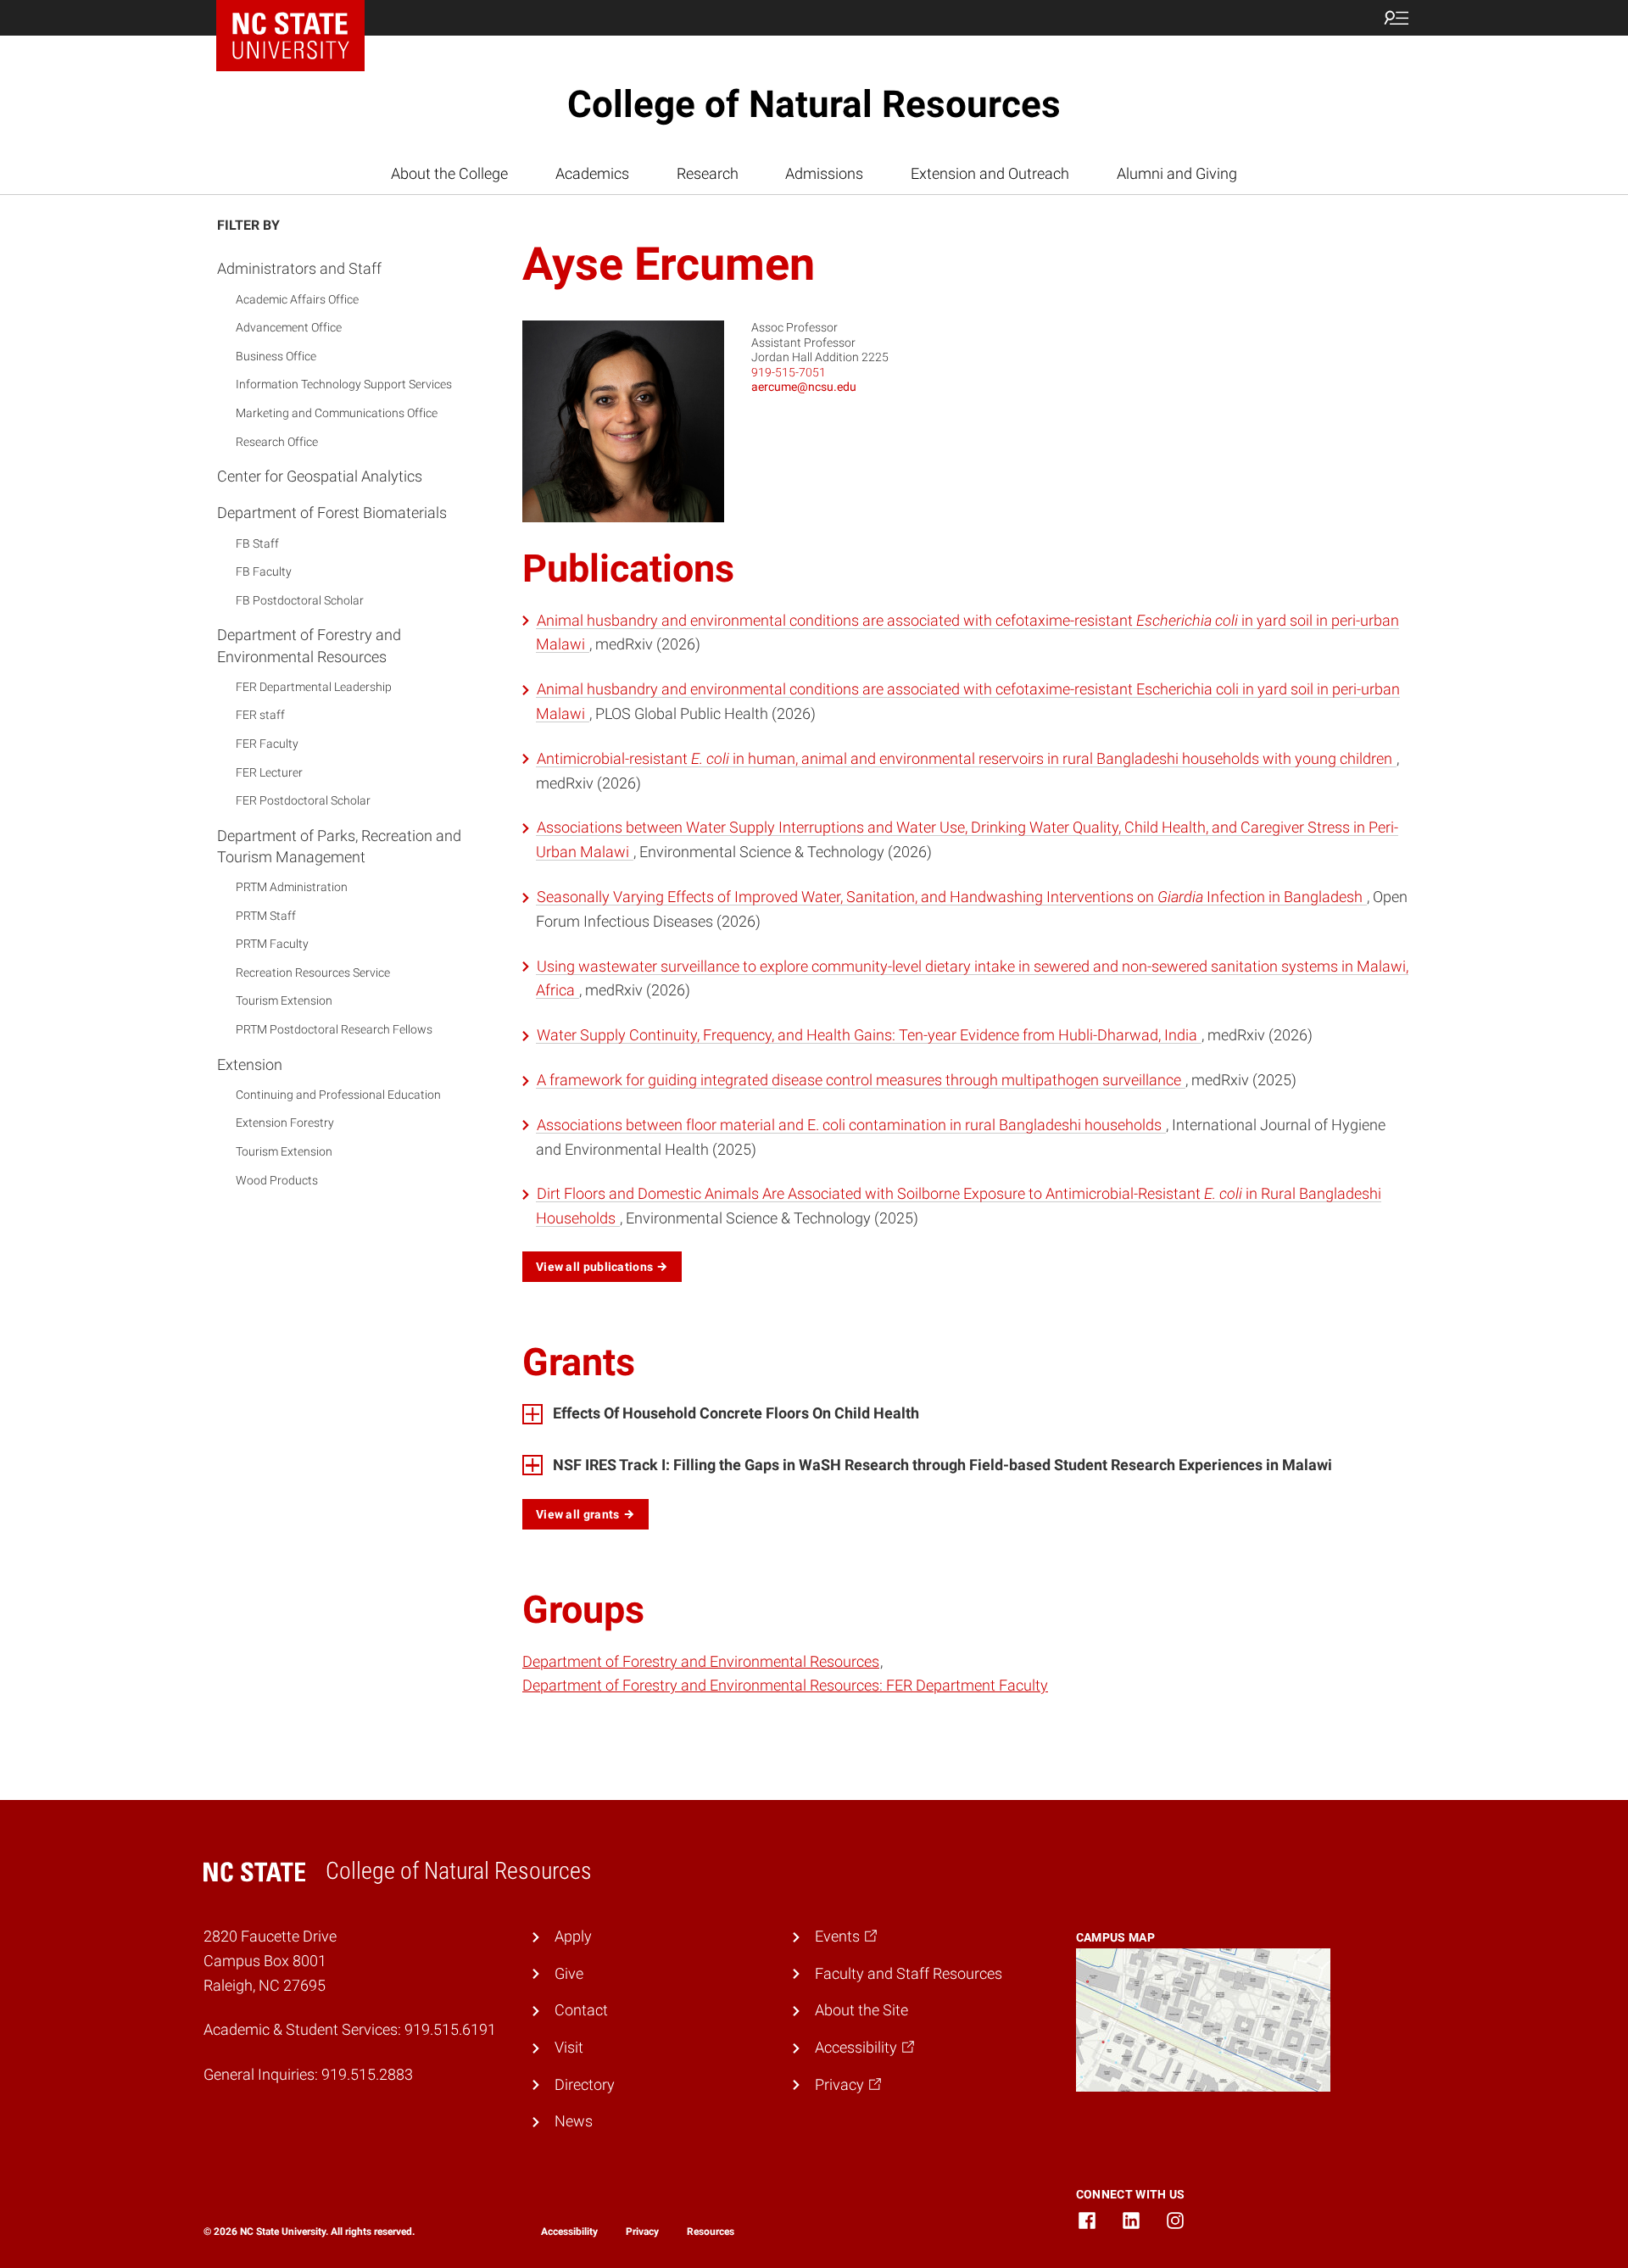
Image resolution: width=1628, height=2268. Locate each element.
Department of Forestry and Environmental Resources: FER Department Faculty (785, 1685)
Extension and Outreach (990, 173)
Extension (250, 1064)
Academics (592, 173)
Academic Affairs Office (297, 299)
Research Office (277, 442)
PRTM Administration (292, 888)
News (574, 2121)
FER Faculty (267, 744)
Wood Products (277, 1180)
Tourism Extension (284, 1001)
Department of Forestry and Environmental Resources (309, 646)
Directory (585, 2084)
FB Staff (257, 543)
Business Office (276, 357)
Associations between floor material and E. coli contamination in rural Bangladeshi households (851, 1125)
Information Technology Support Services (344, 385)
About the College (449, 173)
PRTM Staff (266, 916)
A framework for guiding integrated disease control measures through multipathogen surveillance (861, 1080)
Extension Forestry (285, 1123)
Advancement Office (289, 328)
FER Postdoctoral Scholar (303, 801)
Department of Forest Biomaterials (332, 513)
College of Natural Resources (814, 104)
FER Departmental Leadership (314, 687)
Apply (573, 1936)
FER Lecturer (269, 772)
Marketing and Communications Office (337, 414)
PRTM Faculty (272, 945)
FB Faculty (264, 572)
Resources (711, 2232)
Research (708, 173)
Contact (581, 2010)
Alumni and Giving (1177, 173)
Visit (569, 2047)
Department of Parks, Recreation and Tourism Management (339, 846)
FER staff (260, 716)
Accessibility (569, 2232)
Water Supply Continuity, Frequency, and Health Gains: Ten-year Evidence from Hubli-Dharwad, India (869, 1035)
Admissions (824, 173)
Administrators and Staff (299, 269)
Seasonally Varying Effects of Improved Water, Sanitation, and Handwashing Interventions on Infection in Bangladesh (951, 897)
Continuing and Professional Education (338, 1095)
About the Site (861, 2010)
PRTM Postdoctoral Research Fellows (334, 1030)
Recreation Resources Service (313, 973)
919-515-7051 (789, 372)
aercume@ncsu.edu (804, 387)
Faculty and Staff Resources (909, 1973)
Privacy (642, 2232)
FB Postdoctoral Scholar (300, 601)
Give (569, 1973)
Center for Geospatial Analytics (320, 477)
